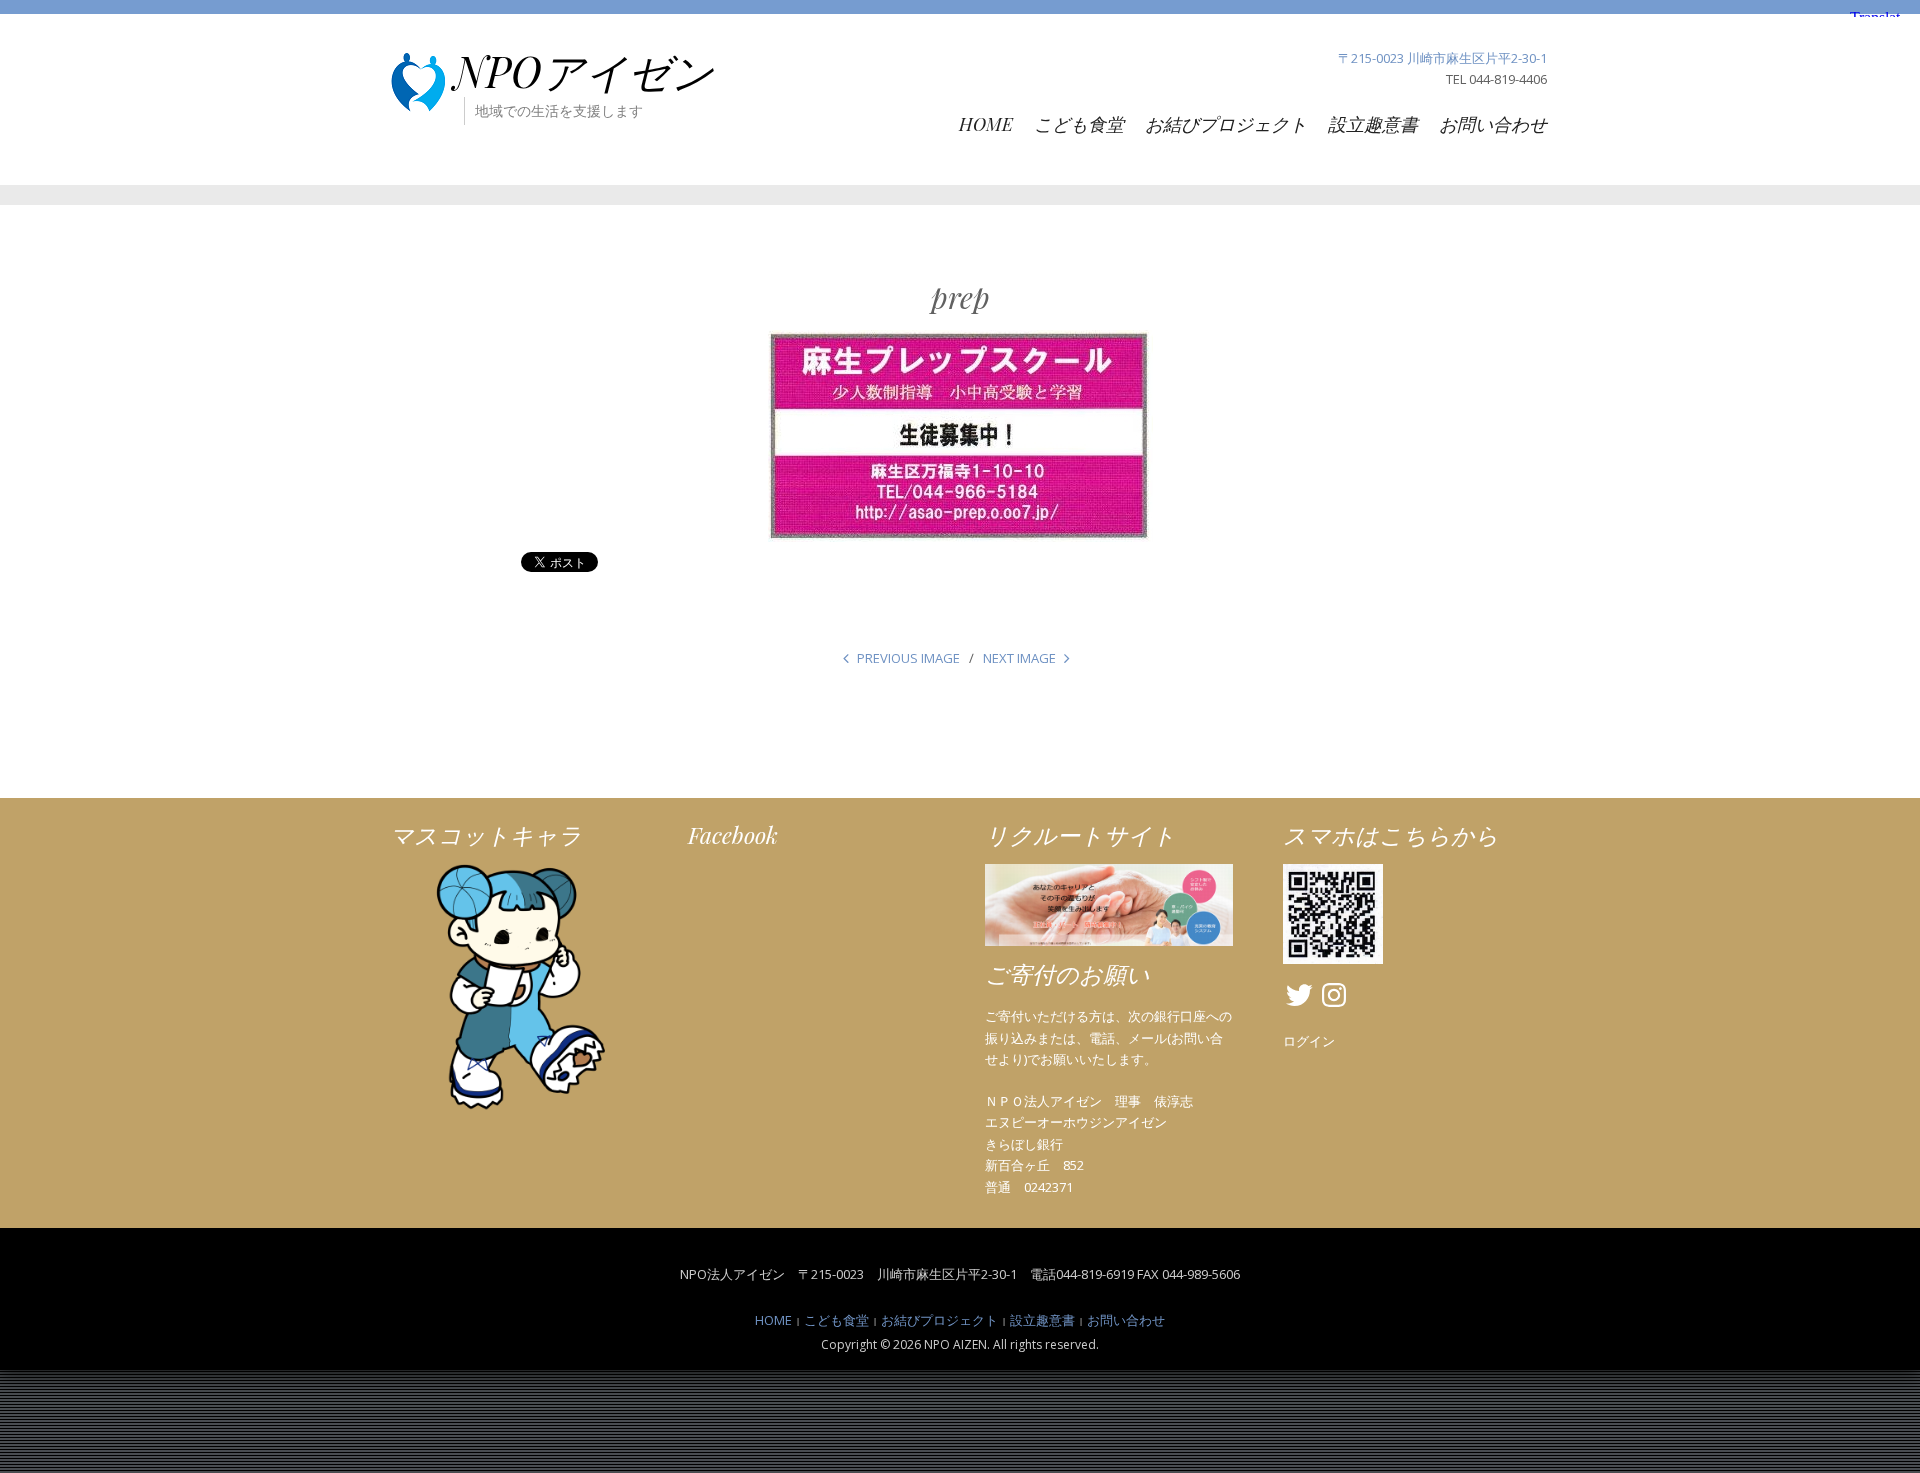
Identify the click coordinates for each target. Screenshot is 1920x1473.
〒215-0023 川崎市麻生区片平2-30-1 (1442, 58)
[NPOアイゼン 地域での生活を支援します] (418, 80)
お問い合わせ (1493, 124)
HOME (986, 124)
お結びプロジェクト (1226, 124)
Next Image (1019, 658)
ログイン (1309, 1041)
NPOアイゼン (584, 71)
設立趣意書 (1373, 124)
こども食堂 (1079, 124)
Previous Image (908, 658)
